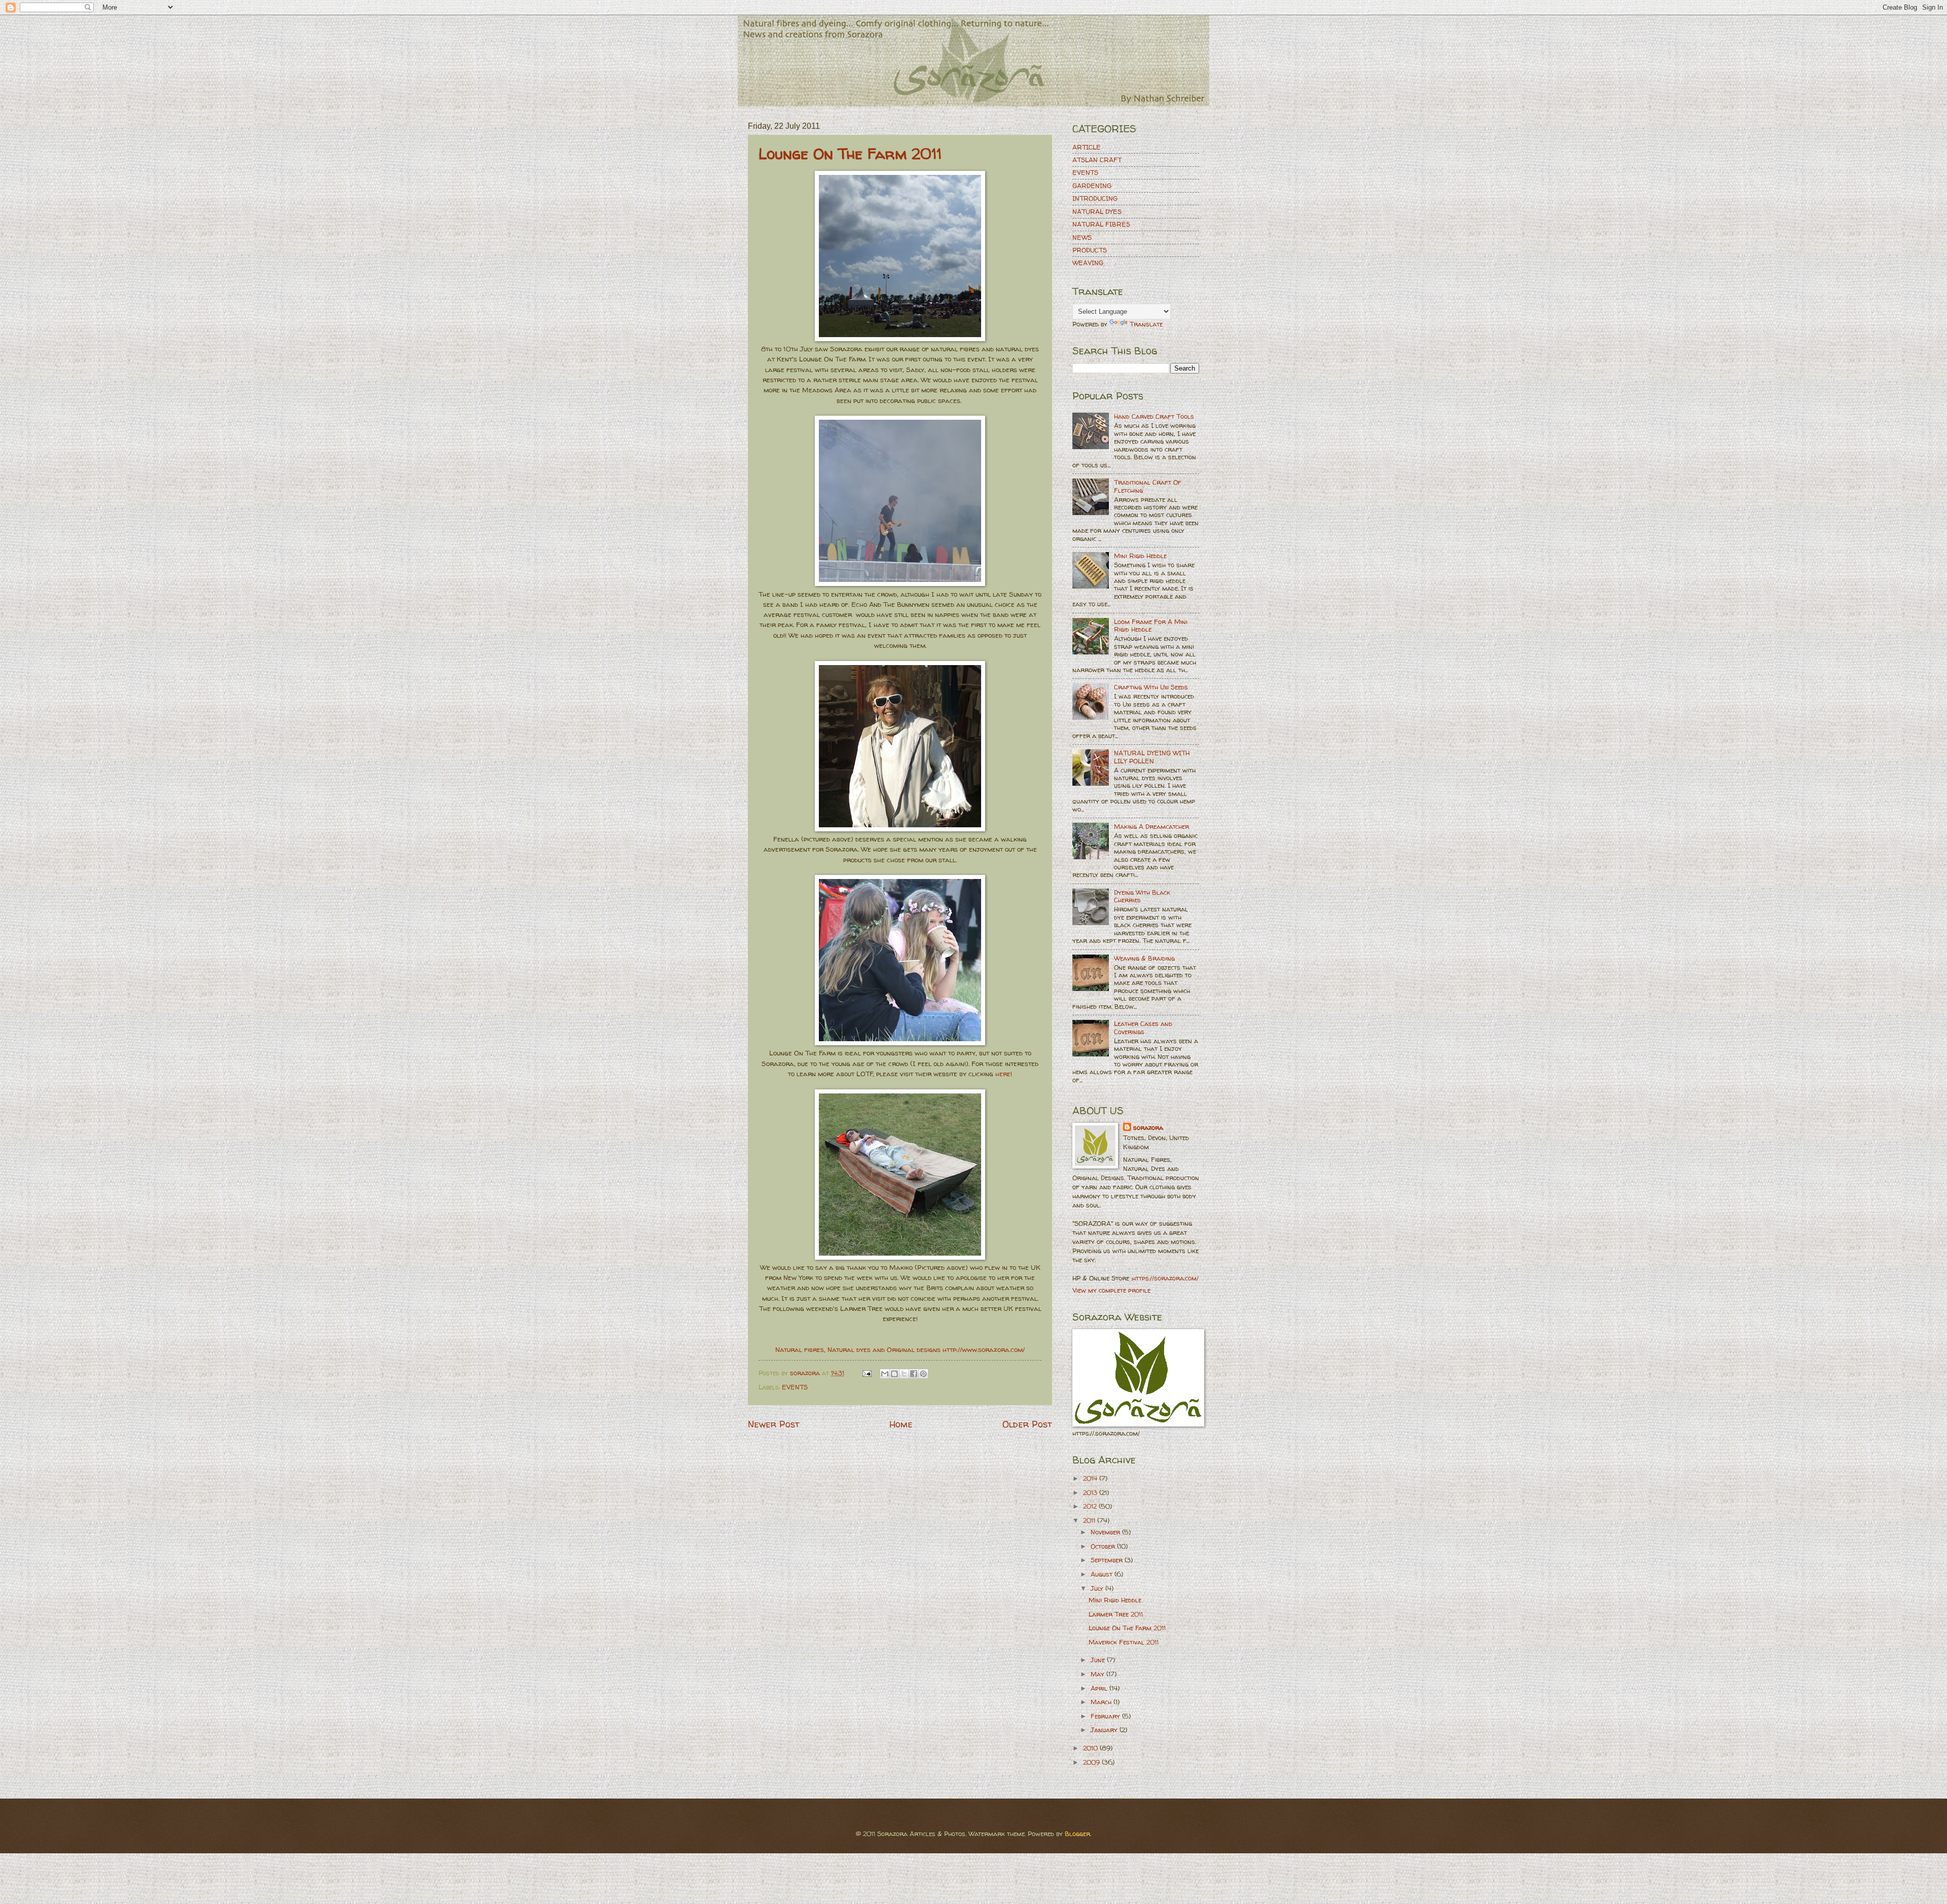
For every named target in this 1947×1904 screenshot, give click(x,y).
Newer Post (774, 1424)
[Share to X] (904, 1374)
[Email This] (885, 1374)
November (1106, 1532)
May (1098, 1674)
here (1003, 1074)
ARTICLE (1087, 147)
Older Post (1027, 1424)
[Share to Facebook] (914, 1374)
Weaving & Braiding (1144, 958)
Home (901, 1424)
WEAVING (1088, 263)
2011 (1090, 1520)
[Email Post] (867, 1373)
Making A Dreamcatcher (1151, 826)
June (1099, 1660)
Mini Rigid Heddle (1140, 556)
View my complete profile (1111, 1290)
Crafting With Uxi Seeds (1151, 687)
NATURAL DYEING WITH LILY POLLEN (1152, 757)
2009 (1092, 1762)
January (1105, 1730)
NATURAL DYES (1097, 211)
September (1108, 1560)
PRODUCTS (1090, 250)
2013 (1091, 1492)
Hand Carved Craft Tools (1154, 416)
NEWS (1082, 237)
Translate (1146, 324)
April (1100, 1688)
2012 (1091, 1506)
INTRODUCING (1095, 198)
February (1106, 1716)
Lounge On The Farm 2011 (850, 153)
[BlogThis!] (894, 1374)
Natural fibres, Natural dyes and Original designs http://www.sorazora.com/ (900, 1349)
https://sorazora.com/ (1165, 1278)
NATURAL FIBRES (1101, 224)
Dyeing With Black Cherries (1142, 896)
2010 (1091, 1748)
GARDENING (1092, 186)
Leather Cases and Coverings (1143, 1027)
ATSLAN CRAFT (1097, 160)
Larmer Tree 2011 (1116, 1614)
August (1103, 1574)
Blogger (1077, 1834)
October (1104, 1546)
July (1098, 1588)
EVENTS (795, 1387)
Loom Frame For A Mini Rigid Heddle (1151, 625)
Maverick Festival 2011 (1124, 1642)
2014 (1091, 1478)
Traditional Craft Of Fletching (1148, 486)
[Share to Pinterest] (923, 1374)
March (1102, 1702)
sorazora (1148, 1127)
